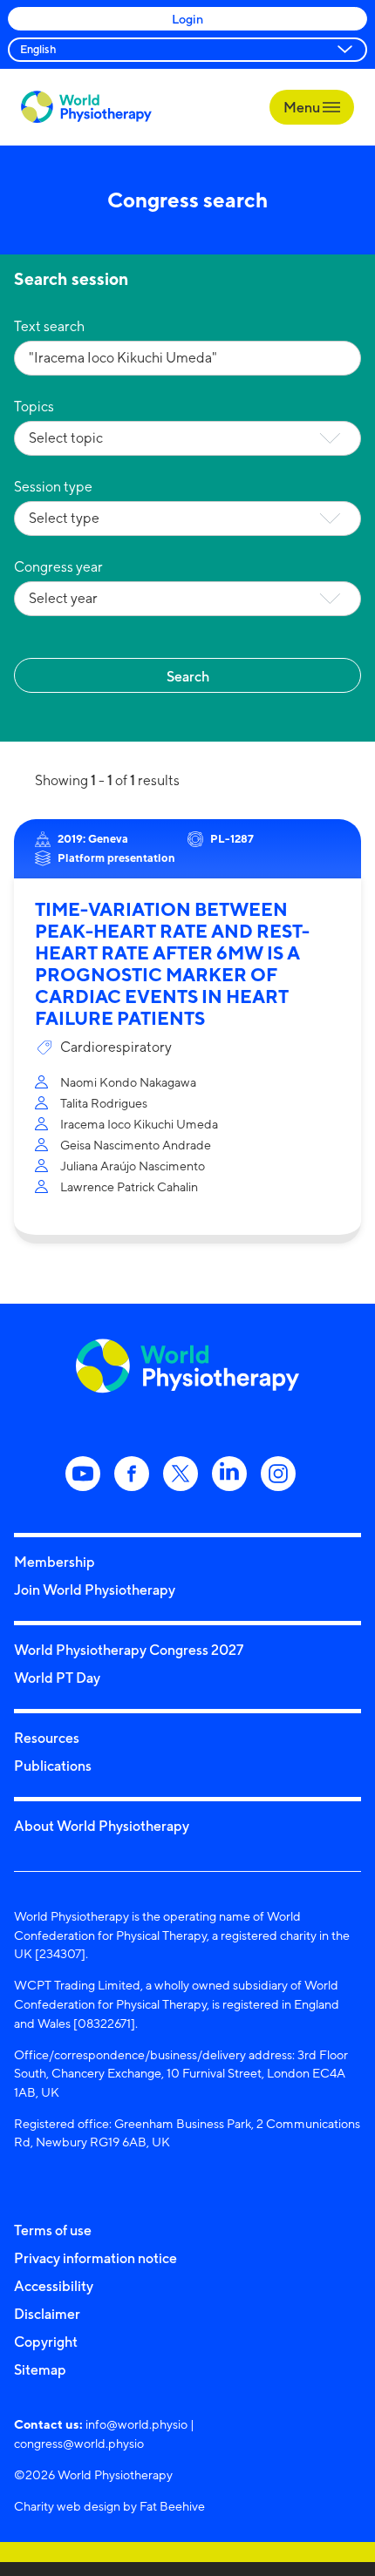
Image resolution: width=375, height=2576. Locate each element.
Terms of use (53, 2230)
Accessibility (54, 2286)
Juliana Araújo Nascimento (133, 1166)
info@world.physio (136, 2424)
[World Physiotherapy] (86, 107)
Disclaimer (47, 2314)
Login (187, 19)
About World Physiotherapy (102, 1826)
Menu (303, 107)
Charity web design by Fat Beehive (109, 2506)
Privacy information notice (95, 2258)
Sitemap (40, 2369)
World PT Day (57, 1678)
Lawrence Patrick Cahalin (129, 1186)
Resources (47, 1738)
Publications (53, 1766)
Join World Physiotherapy (95, 1590)
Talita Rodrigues (104, 1103)
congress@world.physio (79, 2443)
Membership (55, 1562)
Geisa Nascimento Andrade (136, 1145)
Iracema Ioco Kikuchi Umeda (139, 1124)
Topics (34, 407)
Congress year (58, 567)
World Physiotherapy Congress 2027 (129, 1650)
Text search (49, 326)
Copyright (46, 2342)
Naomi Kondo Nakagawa (128, 1082)
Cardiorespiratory (116, 1047)
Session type (53, 487)
